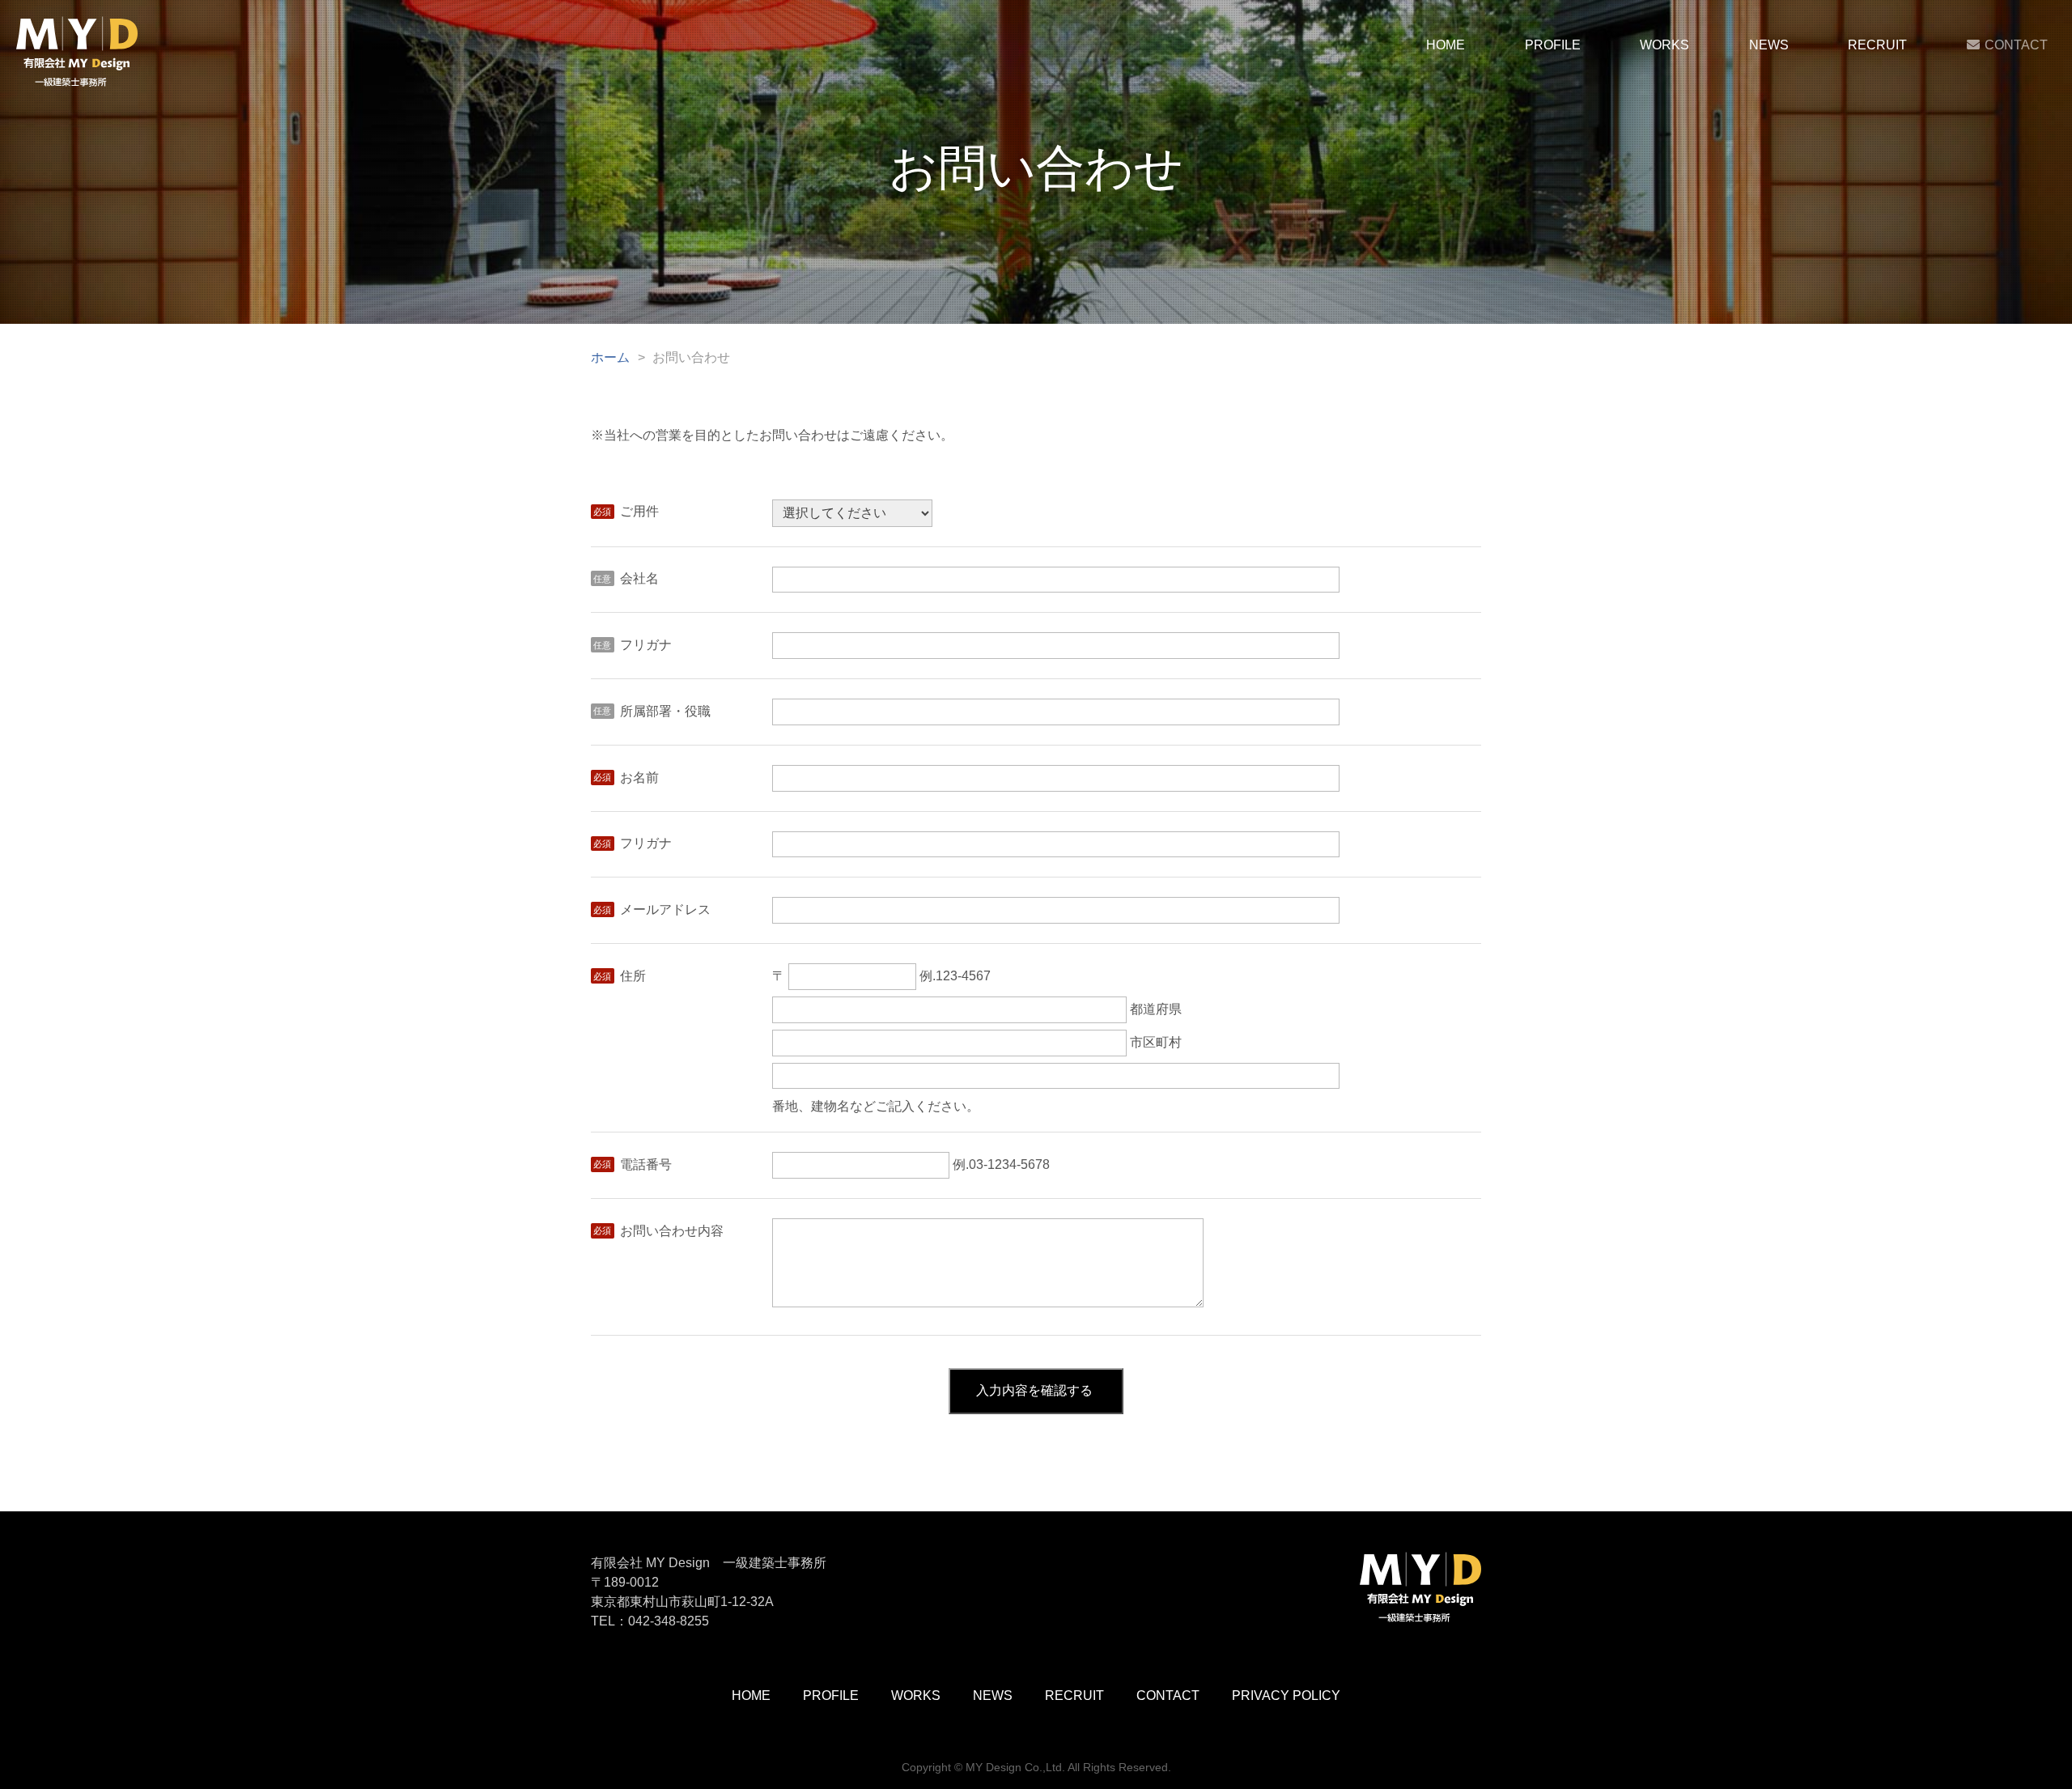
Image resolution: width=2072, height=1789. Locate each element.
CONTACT (2016, 45)
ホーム (610, 357)
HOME (1446, 45)
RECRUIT (1877, 45)
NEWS (1769, 45)
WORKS (1664, 45)
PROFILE (1553, 45)
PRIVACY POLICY (1286, 1696)
